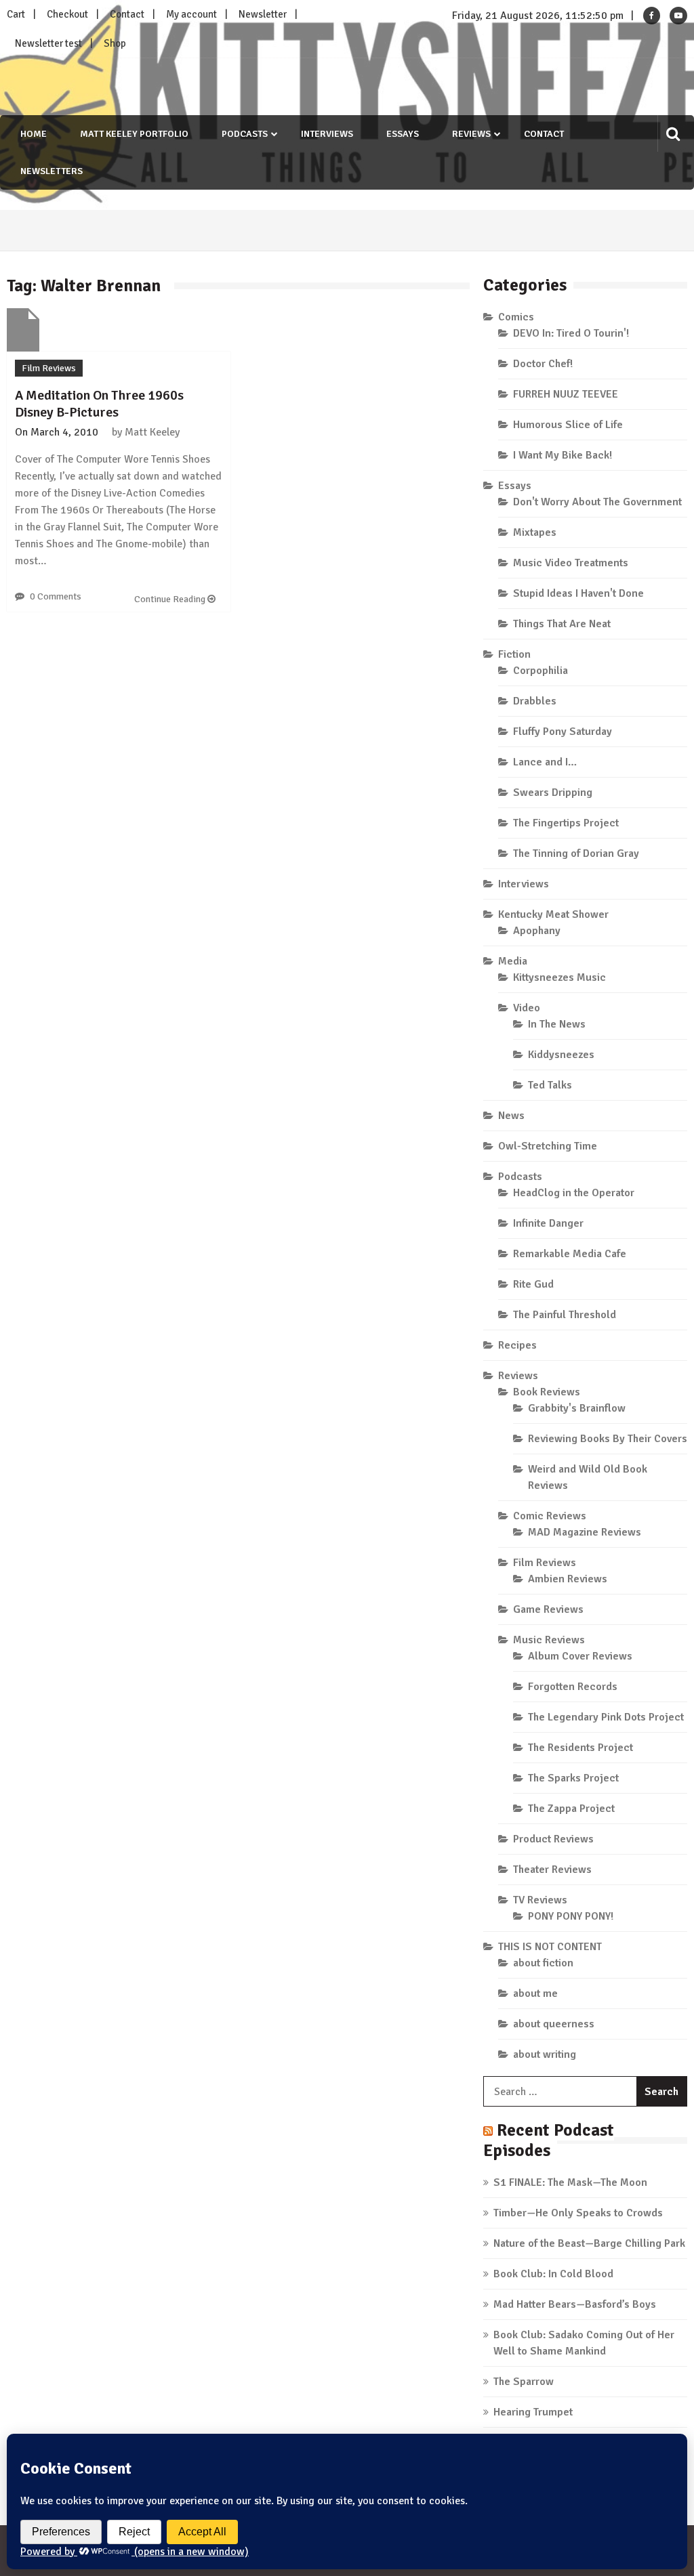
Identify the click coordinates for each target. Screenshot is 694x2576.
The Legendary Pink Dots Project (606, 1717)
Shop (115, 43)
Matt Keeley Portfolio (134, 134)
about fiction (543, 1963)
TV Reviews (540, 1900)
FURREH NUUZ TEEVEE (566, 394)
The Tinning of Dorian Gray (576, 853)
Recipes (517, 1345)
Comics (516, 317)
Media (513, 961)
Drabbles (535, 701)
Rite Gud (533, 1284)
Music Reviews (549, 1640)
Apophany (537, 931)
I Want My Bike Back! (563, 455)
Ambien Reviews (568, 1579)
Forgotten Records (573, 1687)
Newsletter (263, 14)
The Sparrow (524, 2382)
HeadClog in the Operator (574, 1193)
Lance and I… (545, 762)
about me (535, 1993)
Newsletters (52, 171)
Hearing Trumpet (533, 2412)
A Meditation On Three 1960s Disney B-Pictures (99, 404)
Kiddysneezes (561, 1055)
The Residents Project (580, 1748)
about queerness (554, 2024)
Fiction (514, 654)
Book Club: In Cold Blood (553, 2274)
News (511, 1116)
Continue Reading (171, 599)
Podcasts (245, 134)
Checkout (67, 14)
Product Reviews (553, 1839)
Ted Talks (550, 1085)
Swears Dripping (553, 793)
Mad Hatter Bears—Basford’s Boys (575, 2304)
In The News (557, 1024)
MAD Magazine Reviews (585, 1532)
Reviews (471, 134)
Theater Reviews (552, 1870)
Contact (127, 14)
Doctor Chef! (543, 364)
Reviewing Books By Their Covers (608, 1439)
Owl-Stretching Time (548, 1146)
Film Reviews (49, 368)
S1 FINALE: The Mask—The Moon (570, 2182)
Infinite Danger (548, 1223)
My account (191, 14)
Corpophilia (540, 671)
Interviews (327, 134)
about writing (545, 2054)
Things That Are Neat (562, 624)
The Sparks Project (573, 1778)
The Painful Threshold (565, 1315)
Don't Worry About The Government (597, 502)
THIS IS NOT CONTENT (550, 1947)
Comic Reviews (550, 1516)
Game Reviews (548, 1609)
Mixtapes (535, 532)
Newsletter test (48, 43)
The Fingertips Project (566, 823)
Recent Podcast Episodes (549, 2140)
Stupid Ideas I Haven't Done (578, 593)
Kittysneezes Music (559, 977)
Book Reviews (547, 1392)
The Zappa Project (571, 1809)
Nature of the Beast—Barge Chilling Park (589, 2243)
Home (34, 134)
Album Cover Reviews (580, 1656)
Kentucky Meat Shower (553, 914)
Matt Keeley (152, 432)
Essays (403, 134)
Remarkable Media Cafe (570, 1254)
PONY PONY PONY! (571, 1916)
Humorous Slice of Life (568, 425)
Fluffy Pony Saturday (563, 732)
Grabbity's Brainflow (577, 1408)
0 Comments (56, 596)
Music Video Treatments (571, 563)
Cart (16, 14)
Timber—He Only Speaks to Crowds (578, 2213)
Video (527, 1008)
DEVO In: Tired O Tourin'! (571, 333)
